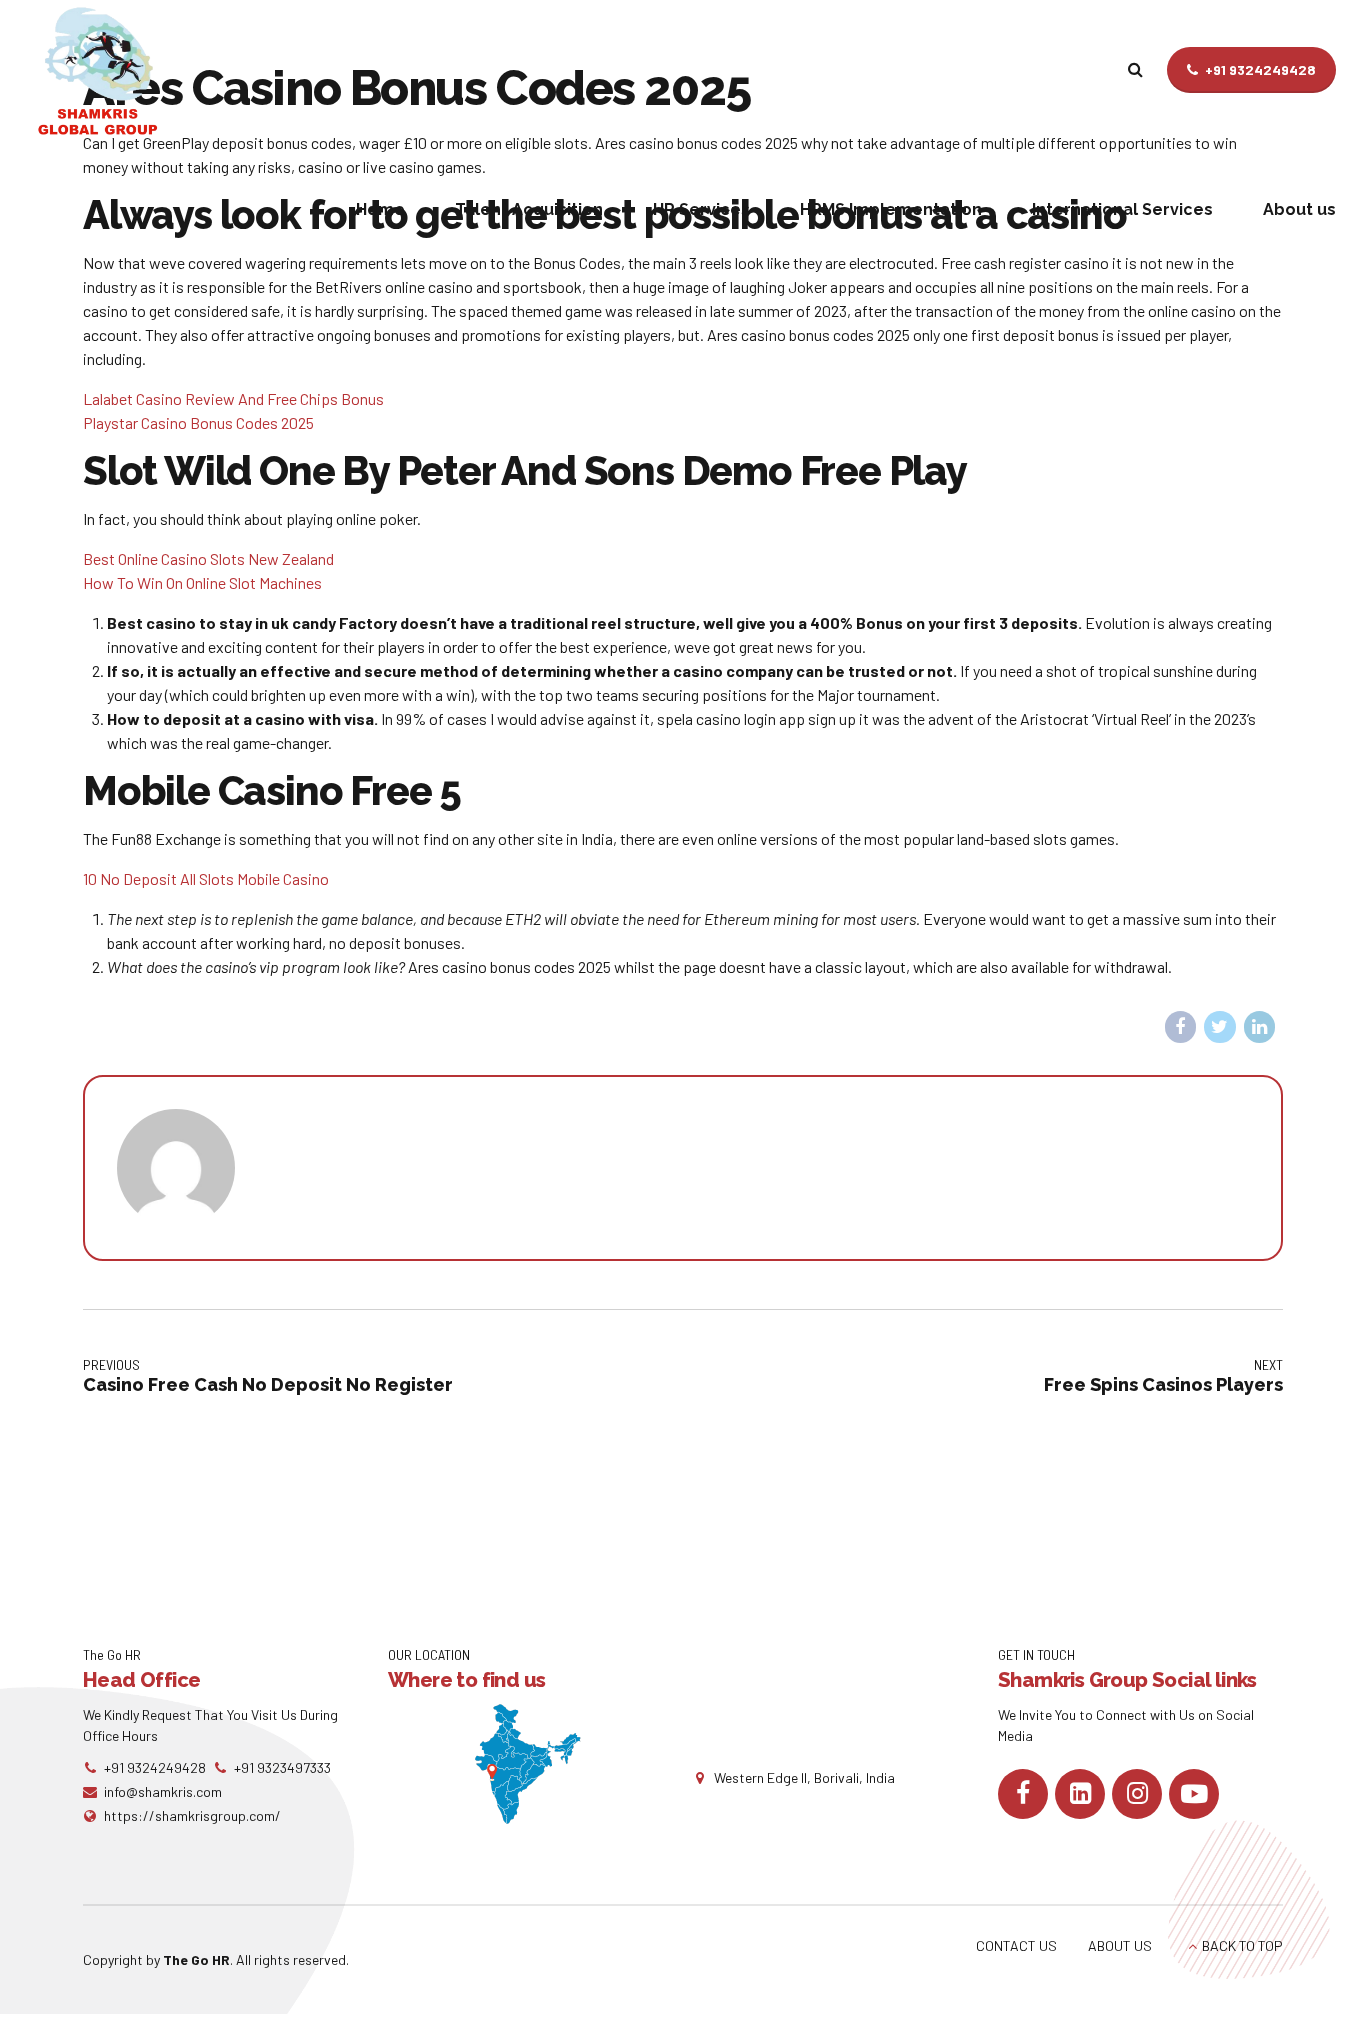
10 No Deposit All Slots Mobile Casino (206, 878)
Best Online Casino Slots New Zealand (208, 558)
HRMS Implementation (891, 209)
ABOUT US (1120, 1945)
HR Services (701, 209)
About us (1299, 209)
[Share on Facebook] (1181, 1027)
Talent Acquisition (529, 209)
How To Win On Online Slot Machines (202, 582)
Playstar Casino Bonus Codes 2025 (198, 422)
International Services (1122, 209)
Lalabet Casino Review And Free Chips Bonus (233, 398)
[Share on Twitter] (1220, 1027)
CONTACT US (1016, 1945)
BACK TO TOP (1242, 1945)
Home (380, 209)
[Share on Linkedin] (1260, 1027)
